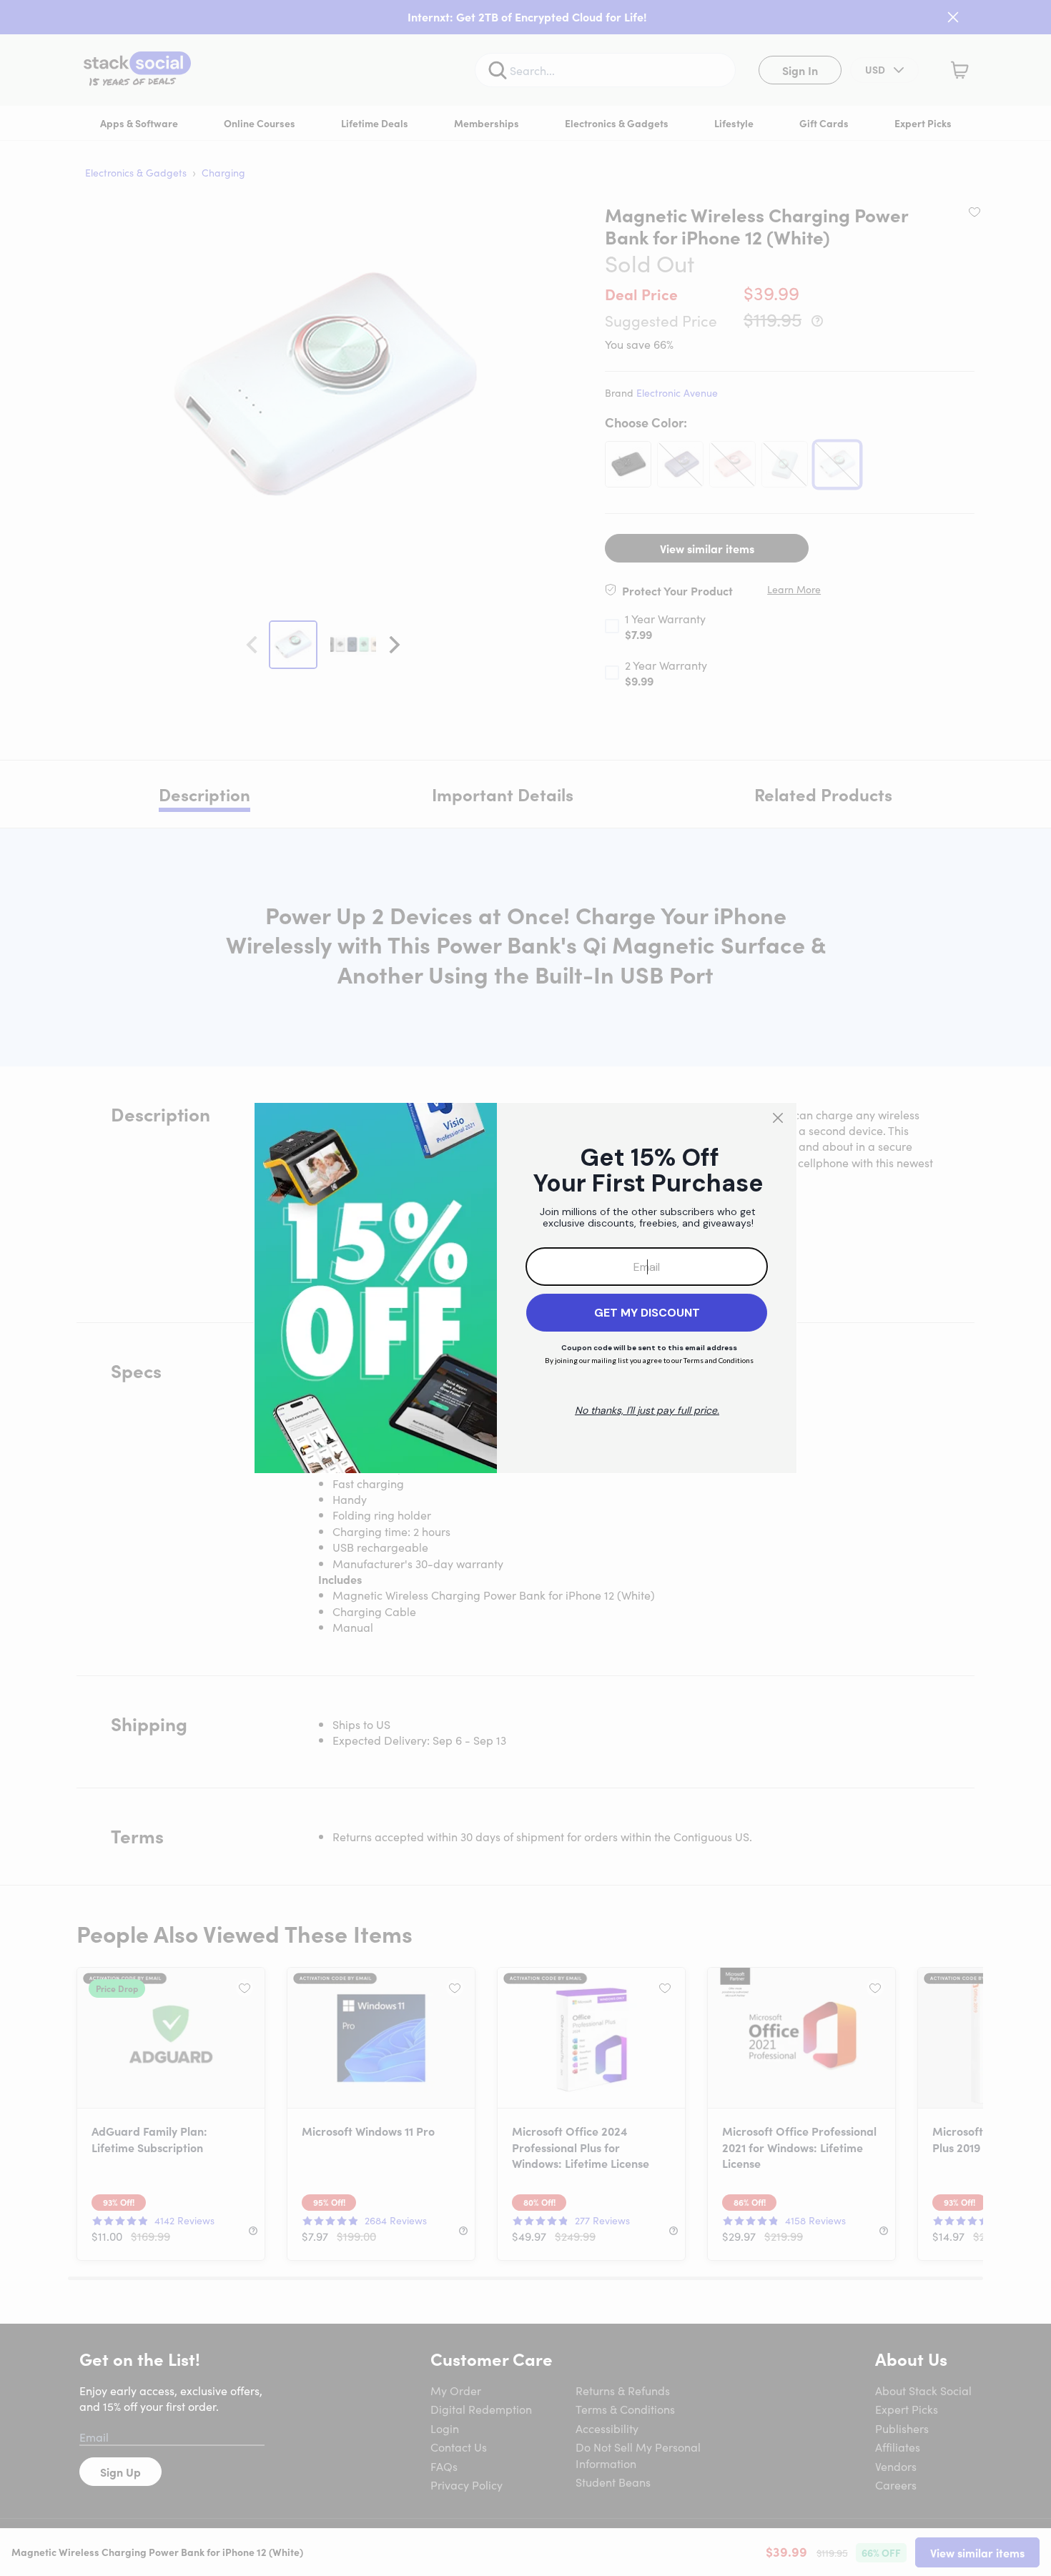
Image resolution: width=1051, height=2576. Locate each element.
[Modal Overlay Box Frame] (525, 1288)
